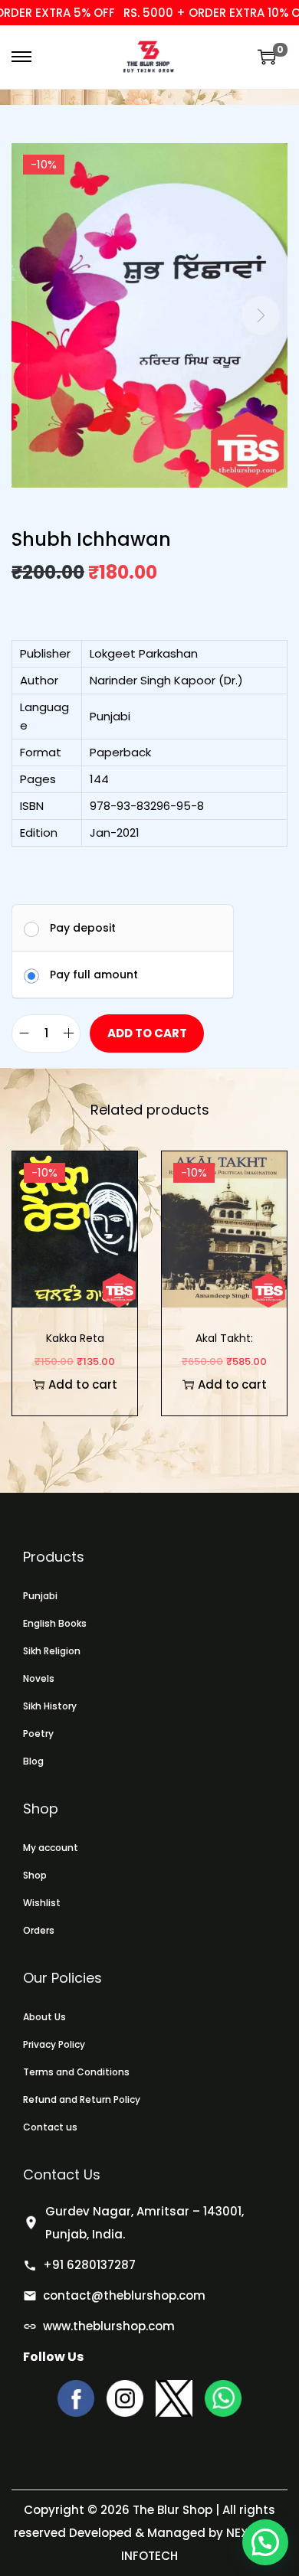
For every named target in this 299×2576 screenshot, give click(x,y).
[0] (267, 57)
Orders (39, 1930)
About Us (44, 2017)
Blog (33, 1761)
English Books (55, 1623)
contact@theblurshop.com (124, 2295)
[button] (265, 2542)
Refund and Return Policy (82, 2099)
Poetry (38, 1734)
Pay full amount (94, 975)
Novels (39, 1678)
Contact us (50, 2127)
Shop (35, 1875)
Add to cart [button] (83, 1384)
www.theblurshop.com (109, 2326)
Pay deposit (83, 928)
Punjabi (40, 1596)
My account (51, 1848)
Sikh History (50, 1706)
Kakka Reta (75, 1338)
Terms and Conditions (76, 2072)
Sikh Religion (52, 1651)
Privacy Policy (54, 2044)
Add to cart (147, 1033)
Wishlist (42, 1903)
